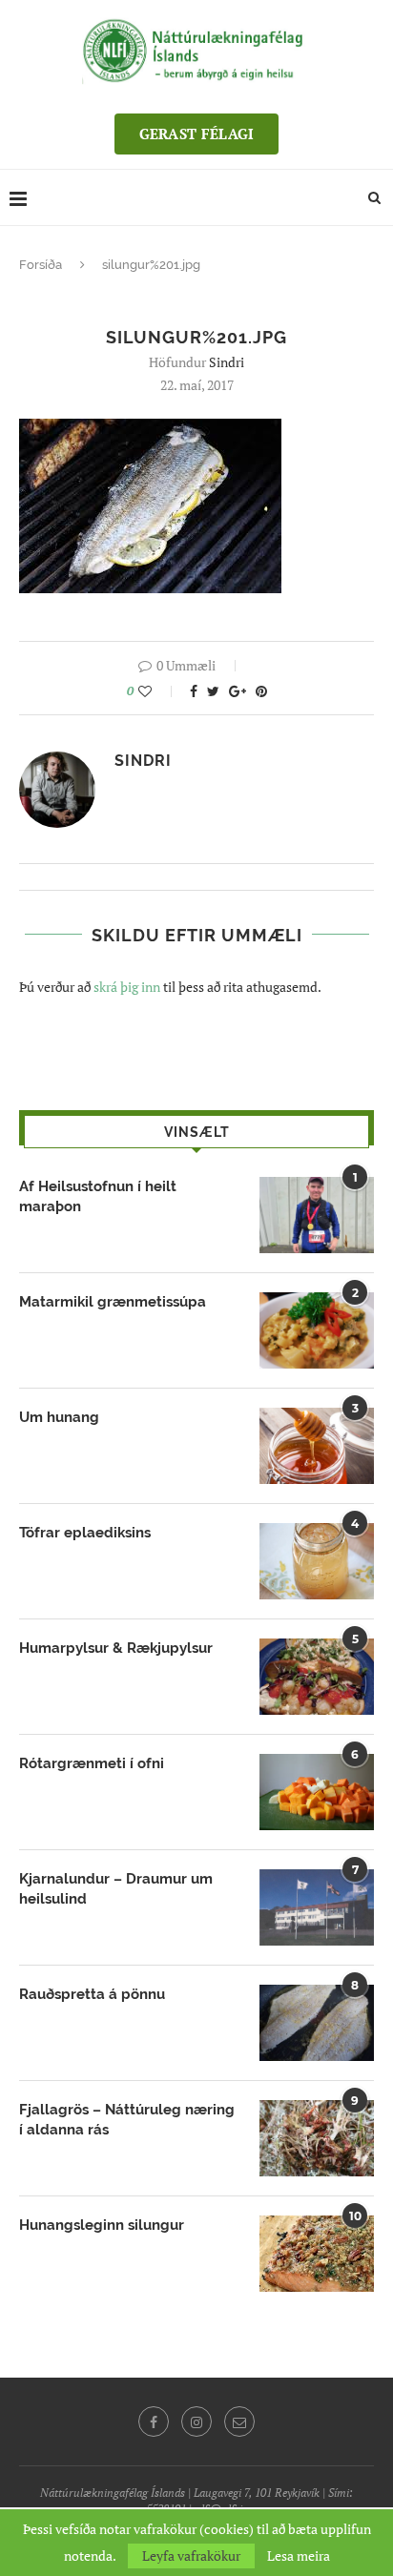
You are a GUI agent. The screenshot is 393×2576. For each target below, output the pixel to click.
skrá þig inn (127, 987)
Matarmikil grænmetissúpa (113, 1302)
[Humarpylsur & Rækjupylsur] (317, 1677)
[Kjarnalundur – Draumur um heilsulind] (317, 1907)
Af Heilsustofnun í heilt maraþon (98, 1196)
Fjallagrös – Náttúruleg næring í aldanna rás (127, 2120)
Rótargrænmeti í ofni (92, 1763)
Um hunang (59, 1417)
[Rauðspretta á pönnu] (317, 2023)
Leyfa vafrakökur (191, 2555)
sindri (227, 362)
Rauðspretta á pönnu (92, 1994)
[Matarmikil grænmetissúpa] (317, 1330)
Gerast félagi (197, 134)
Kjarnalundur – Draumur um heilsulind (116, 1889)
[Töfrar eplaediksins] (317, 1561)
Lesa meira (299, 2556)
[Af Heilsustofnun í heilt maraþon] (317, 1215)
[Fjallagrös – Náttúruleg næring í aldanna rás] (317, 2138)
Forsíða (41, 265)
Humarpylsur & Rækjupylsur (116, 1648)
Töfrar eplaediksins (85, 1533)
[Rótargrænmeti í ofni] (317, 1792)
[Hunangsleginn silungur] (317, 2254)
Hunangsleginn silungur (102, 2225)
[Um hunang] (317, 1446)
